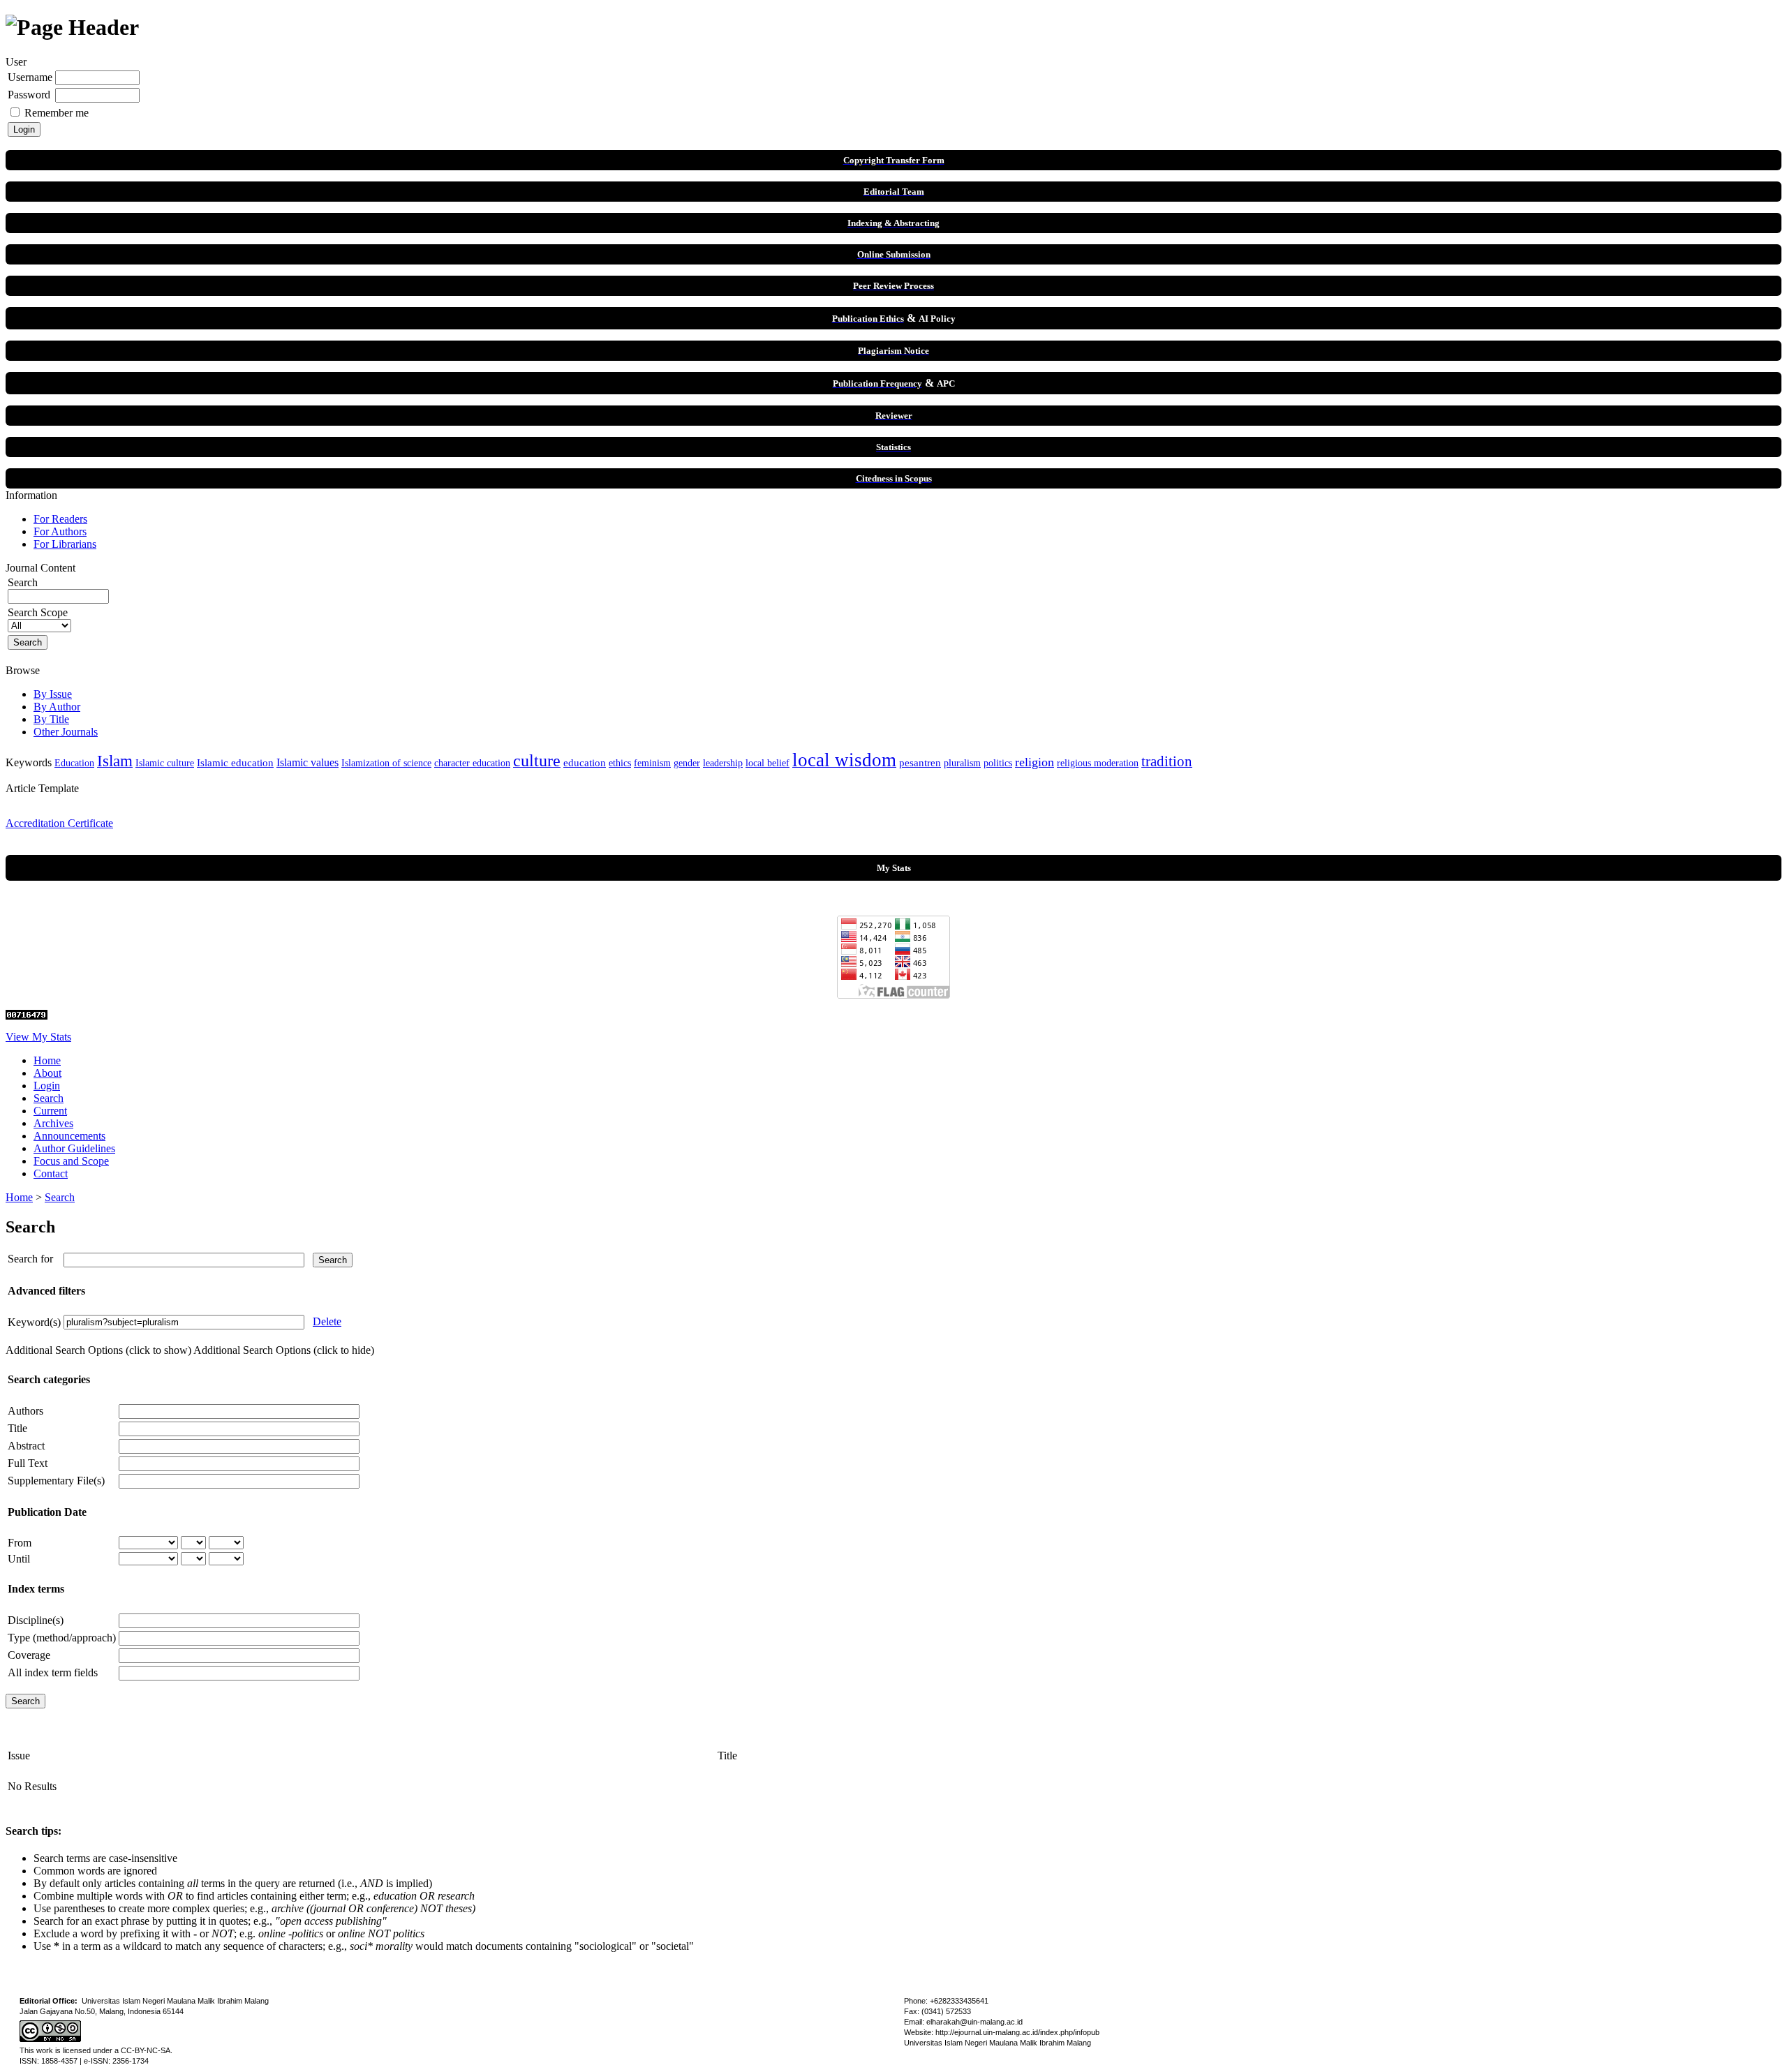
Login (47, 1086)
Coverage (29, 1655)
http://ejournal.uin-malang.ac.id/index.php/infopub (1017, 2032)
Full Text (28, 1463)
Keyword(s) (34, 1322)
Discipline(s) (36, 1620)
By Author (57, 707)
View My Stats (38, 1037)
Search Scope (38, 612)
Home (47, 1060)
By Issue (53, 694)
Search (49, 1098)
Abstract (26, 1446)
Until (19, 1559)
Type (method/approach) (62, 1638)
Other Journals (66, 732)
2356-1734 (131, 2061)
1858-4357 (59, 2061)
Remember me (57, 113)
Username (30, 77)
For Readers (60, 519)
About (47, 1073)
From (20, 1543)
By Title (51, 719)
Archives (53, 1123)
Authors (25, 1411)
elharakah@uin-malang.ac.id (974, 2022)
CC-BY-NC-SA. (147, 2050)
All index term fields (53, 1672)
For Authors (60, 531)
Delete (327, 1321)
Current (50, 1111)
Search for (30, 1259)
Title (17, 1428)
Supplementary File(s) (56, 1481)
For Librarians (65, 544)
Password (29, 95)
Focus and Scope (71, 1161)
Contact (51, 1173)
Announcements (69, 1136)
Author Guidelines (74, 1148)
